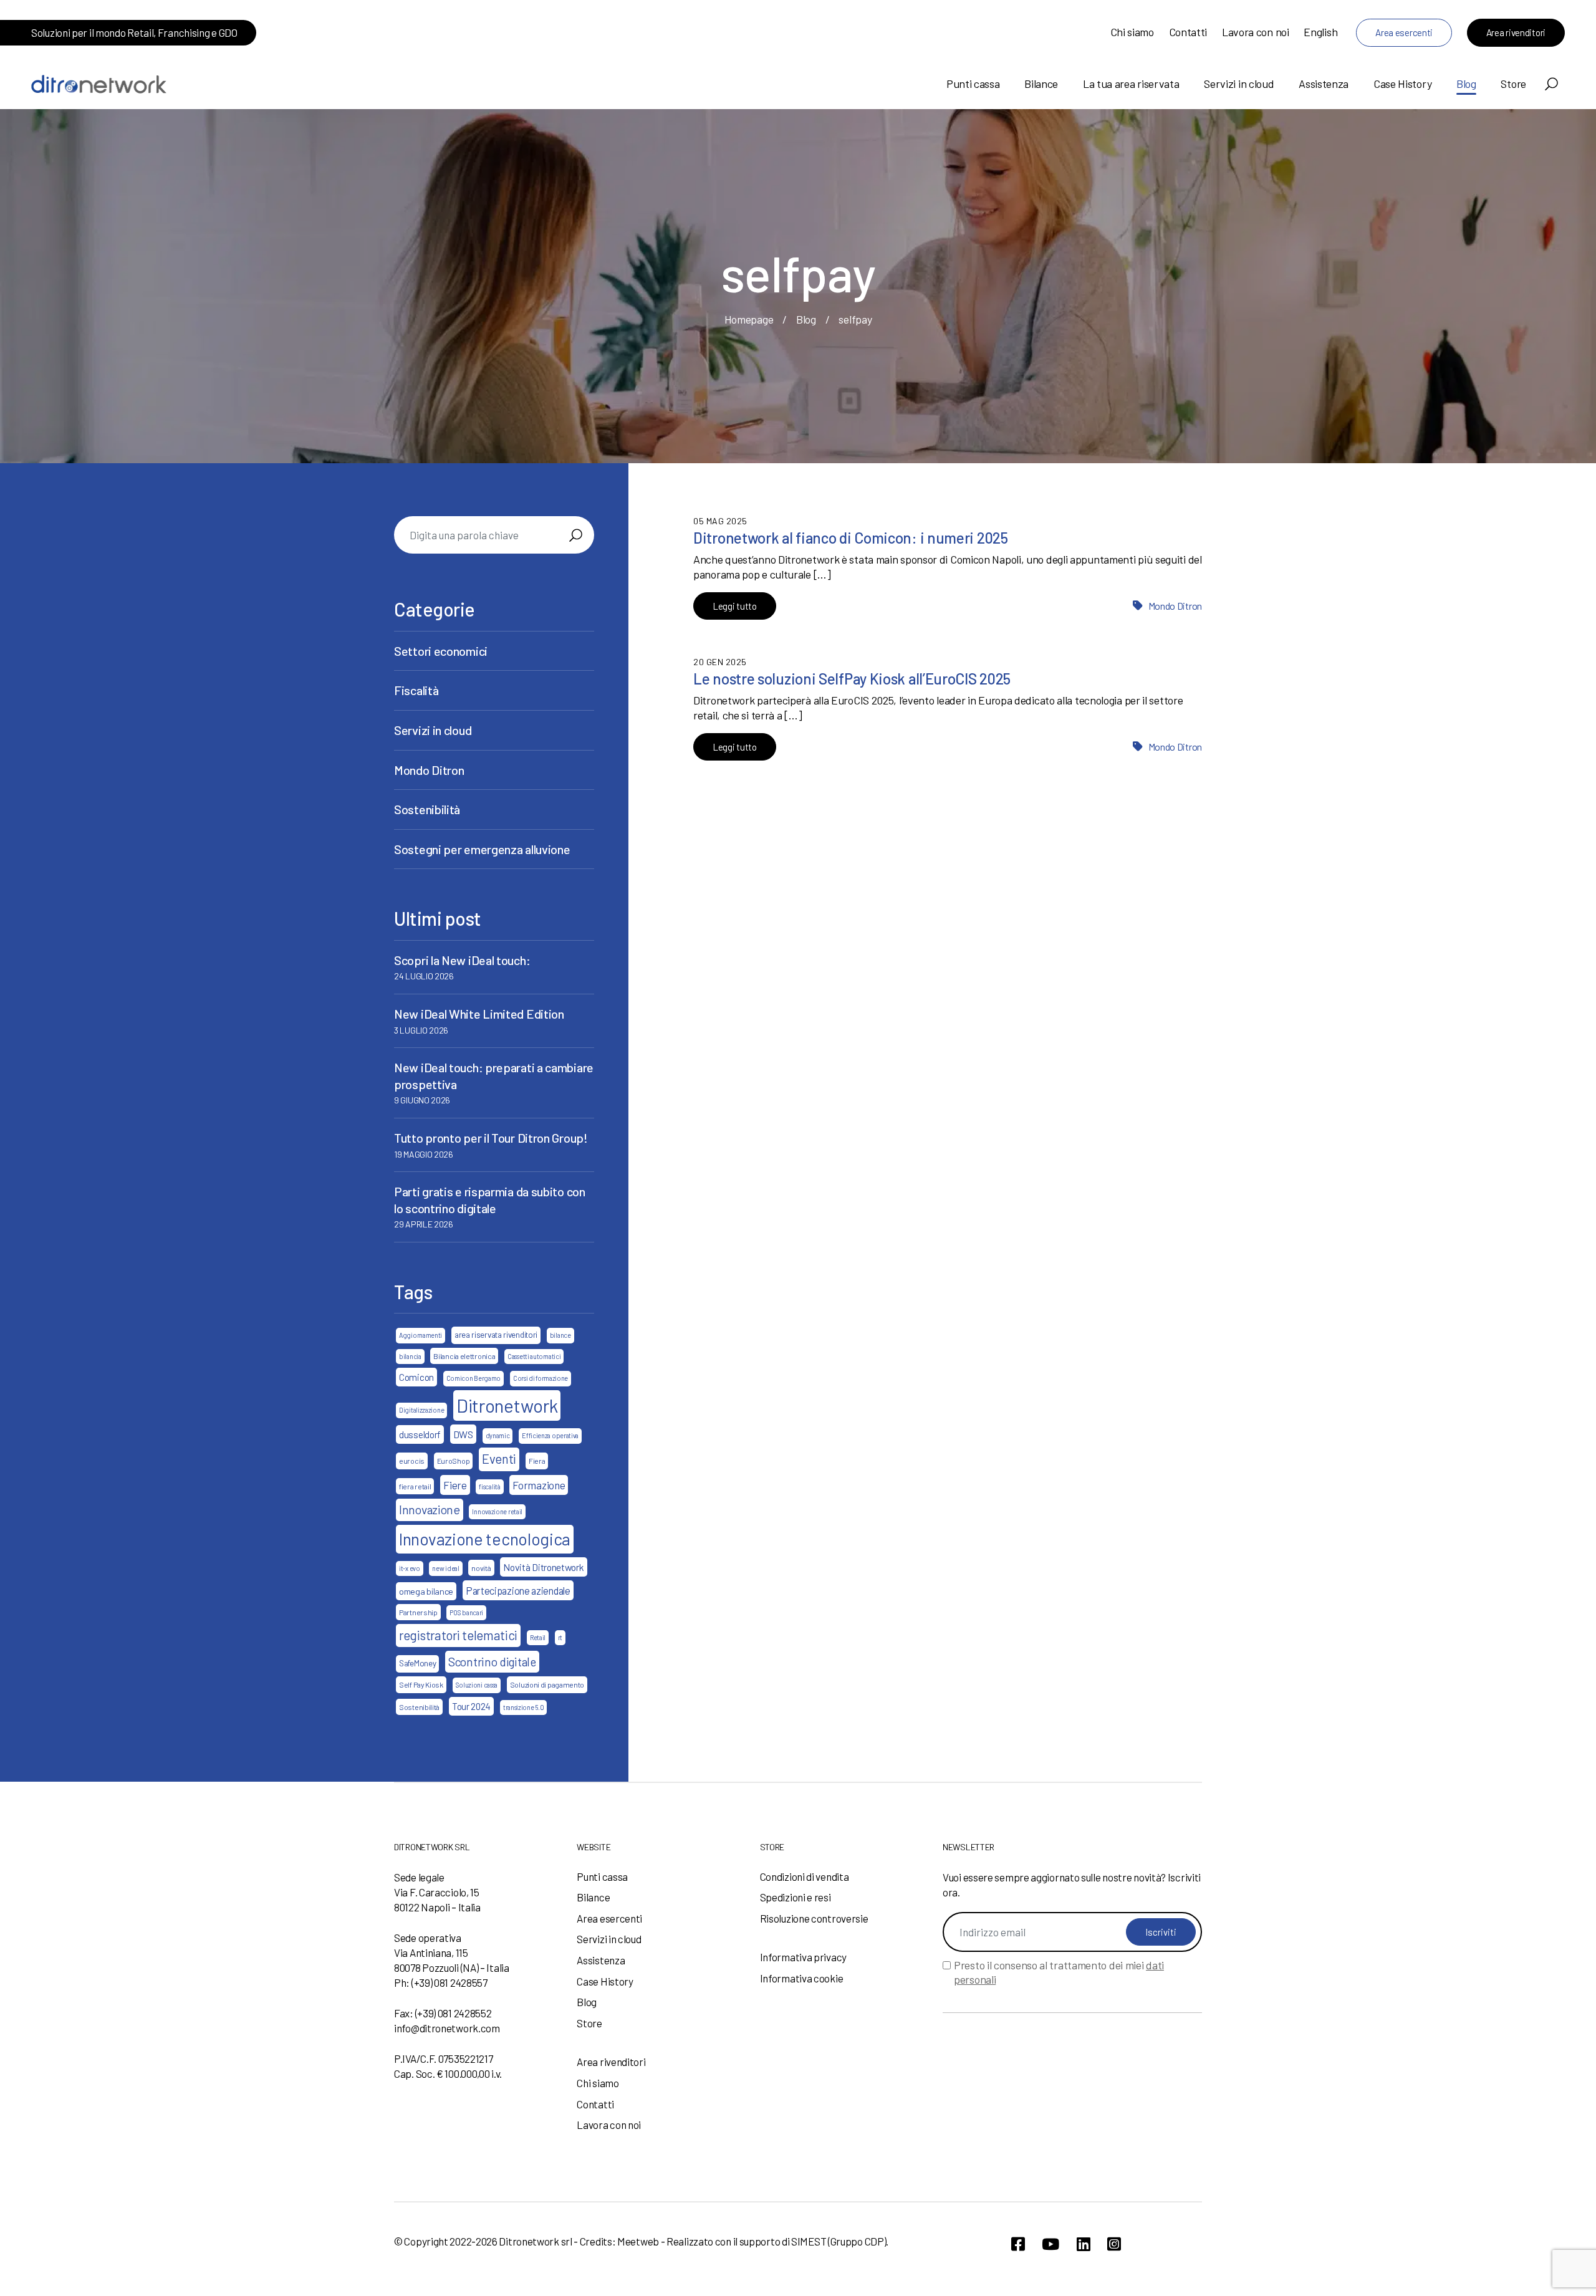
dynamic (498, 1435)
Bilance (1041, 84)
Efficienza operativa (550, 1435)
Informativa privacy (803, 1957)
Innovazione (430, 1510)
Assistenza (1324, 84)
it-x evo (410, 1568)
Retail (538, 1637)
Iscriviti (1161, 1932)
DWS (463, 1434)
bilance (560, 1335)
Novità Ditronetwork (543, 1567)
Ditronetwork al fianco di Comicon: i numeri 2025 (851, 538)
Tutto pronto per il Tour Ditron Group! (491, 1138)
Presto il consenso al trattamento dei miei (1059, 1972)
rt (560, 1637)
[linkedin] (1084, 2244)
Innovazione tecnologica (485, 1539)
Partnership (418, 1612)
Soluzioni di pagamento (547, 1684)
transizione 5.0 (524, 1707)
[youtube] (1050, 2244)
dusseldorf (420, 1434)
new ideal (445, 1568)
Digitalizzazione (421, 1410)
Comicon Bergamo (474, 1378)
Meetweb (638, 2241)
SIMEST (809, 2241)
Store (1513, 84)
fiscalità (489, 1487)
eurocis (412, 1461)
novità (481, 1568)
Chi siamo (1132, 32)
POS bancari (466, 1612)
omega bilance (426, 1591)
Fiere (455, 1485)
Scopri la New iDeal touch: (462, 960)
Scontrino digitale (492, 1662)
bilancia (410, 1356)
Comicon (416, 1377)
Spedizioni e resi (796, 1897)
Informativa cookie (802, 1978)
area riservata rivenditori (496, 1335)
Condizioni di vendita (805, 1876)
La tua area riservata (1131, 84)
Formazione (539, 1485)
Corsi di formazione (541, 1378)
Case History (1402, 84)
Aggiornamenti (421, 1335)
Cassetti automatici (534, 1356)
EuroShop (454, 1461)
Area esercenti (1404, 32)
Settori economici (441, 651)
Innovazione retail (497, 1511)
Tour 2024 (471, 1706)
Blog (1466, 84)
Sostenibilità (427, 809)
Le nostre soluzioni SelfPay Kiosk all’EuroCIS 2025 (852, 679)
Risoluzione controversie (814, 1918)
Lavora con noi (1256, 32)
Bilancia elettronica (464, 1356)
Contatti (1188, 32)
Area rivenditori (1516, 32)
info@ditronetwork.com (447, 2028)
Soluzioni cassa (477, 1685)
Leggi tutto (735, 606)
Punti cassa (973, 84)
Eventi (499, 1459)
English (1320, 32)
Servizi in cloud (1239, 84)
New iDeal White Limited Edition (479, 1014)
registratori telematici (458, 1635)
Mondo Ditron (1175, 606)
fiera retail (415, 1486)
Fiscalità (416, 690)
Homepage (749, 319)
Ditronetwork (507, 1405)
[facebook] (1018, 2244)
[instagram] (1114, 2244)
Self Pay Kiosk (421, 1684)
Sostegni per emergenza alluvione (482, 849)
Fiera (537, 1461)
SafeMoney (417, 1663)
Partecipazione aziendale (518, 1590)
